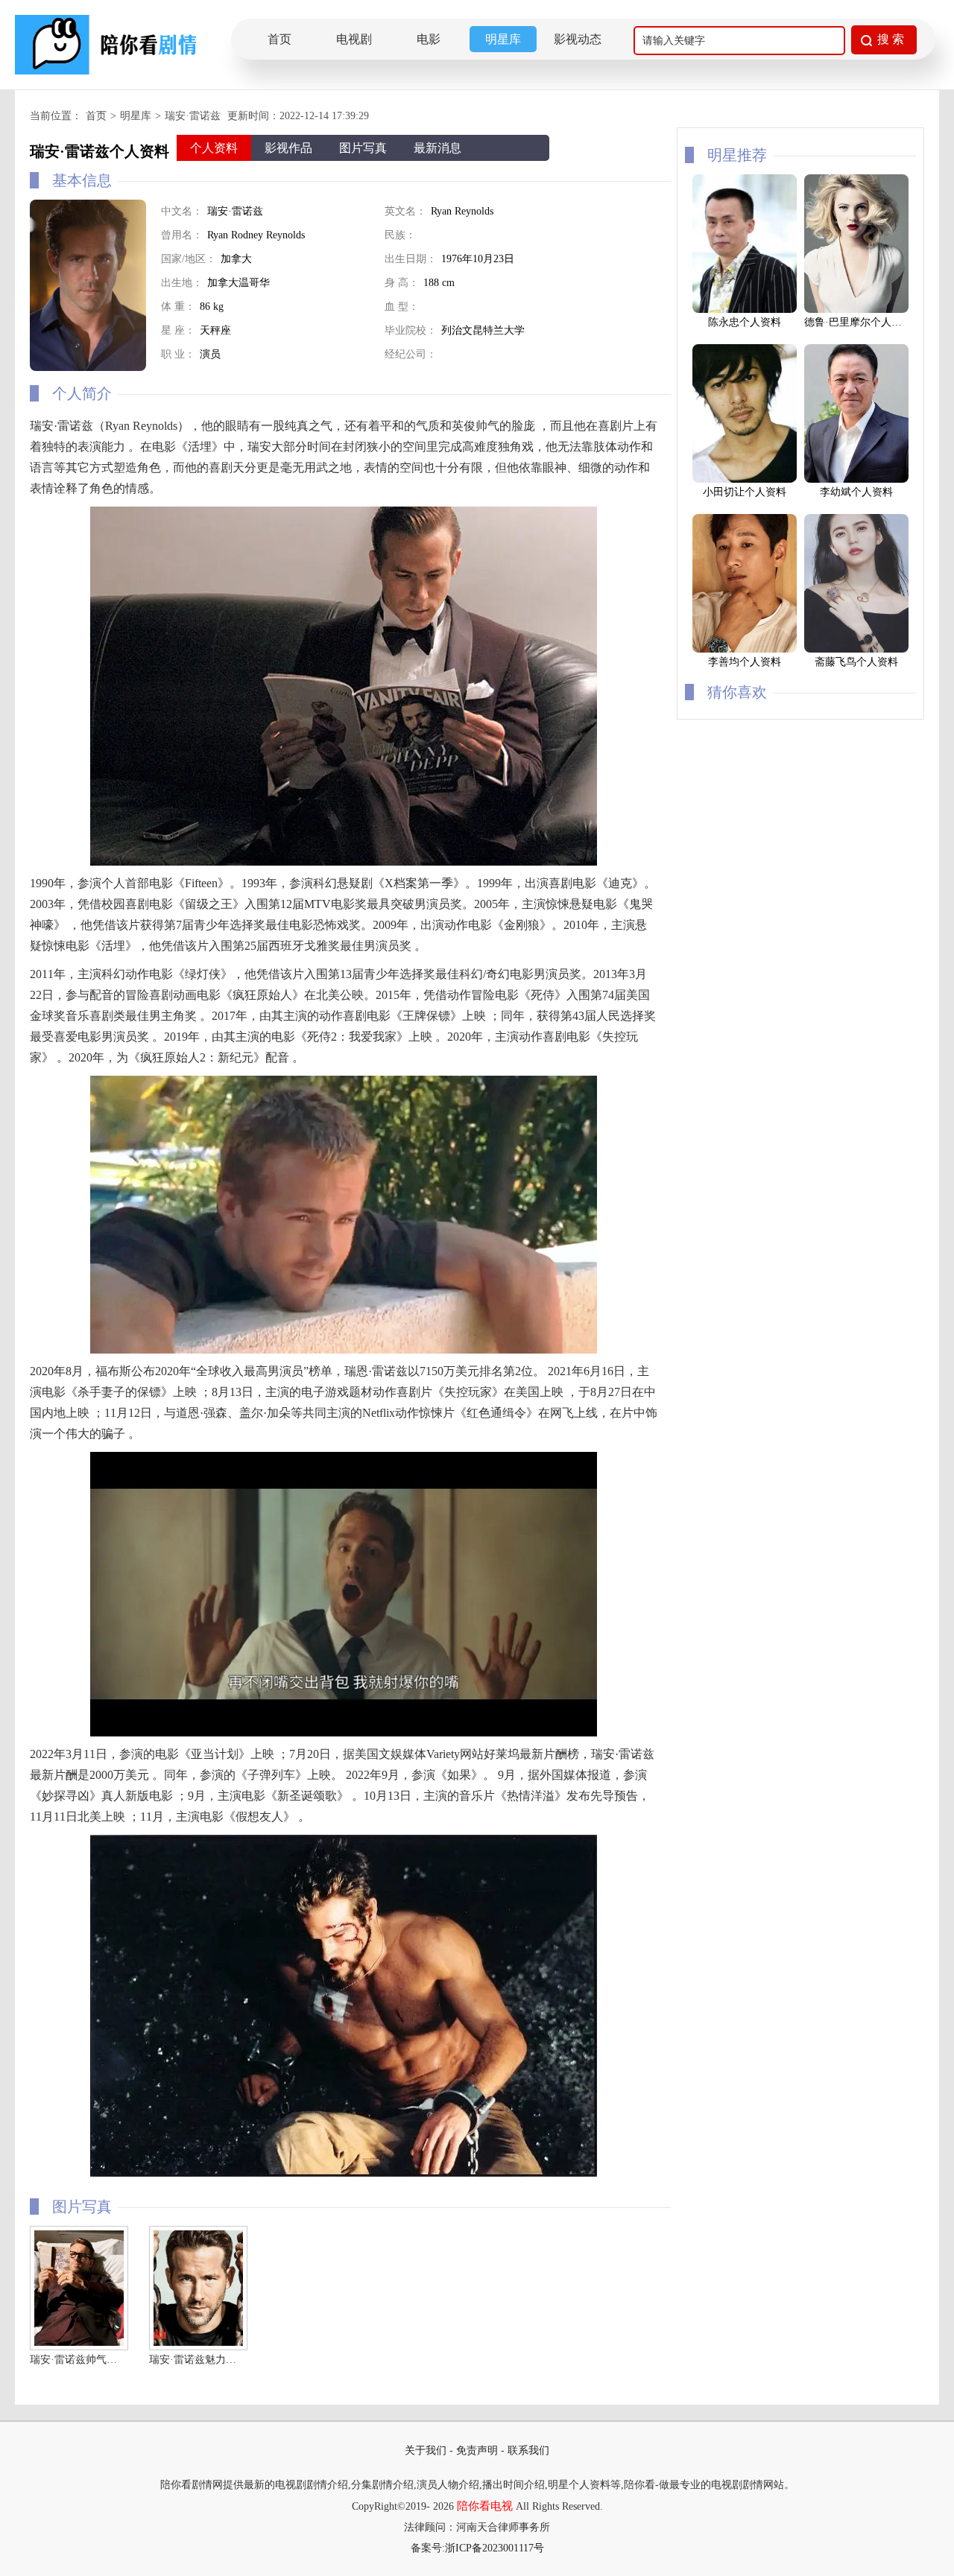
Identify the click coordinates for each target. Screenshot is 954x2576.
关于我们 (426, 2450)
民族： (400, 235)
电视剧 (354, 39)
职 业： (178, 354)
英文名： (405, 211)
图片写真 (363, 148)
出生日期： (411, 259)
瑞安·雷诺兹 (193, 116)
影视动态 (578, 39)
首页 (279, 39)
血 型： (402, 307)
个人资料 (214, 148)
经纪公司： (411, 354)
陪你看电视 (485, 2506)
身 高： (402, 283)
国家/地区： (189, 259)
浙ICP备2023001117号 (495, 2548)
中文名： (182, 211)
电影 (429, 39)
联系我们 (528, 2450)
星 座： (178, 330)
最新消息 (437, 148)
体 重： (178, 307)
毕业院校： (411, 330)
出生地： (182, 283)
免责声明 (477, 2450)
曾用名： (182, 235)
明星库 (503, 39)
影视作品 (288, 148)
